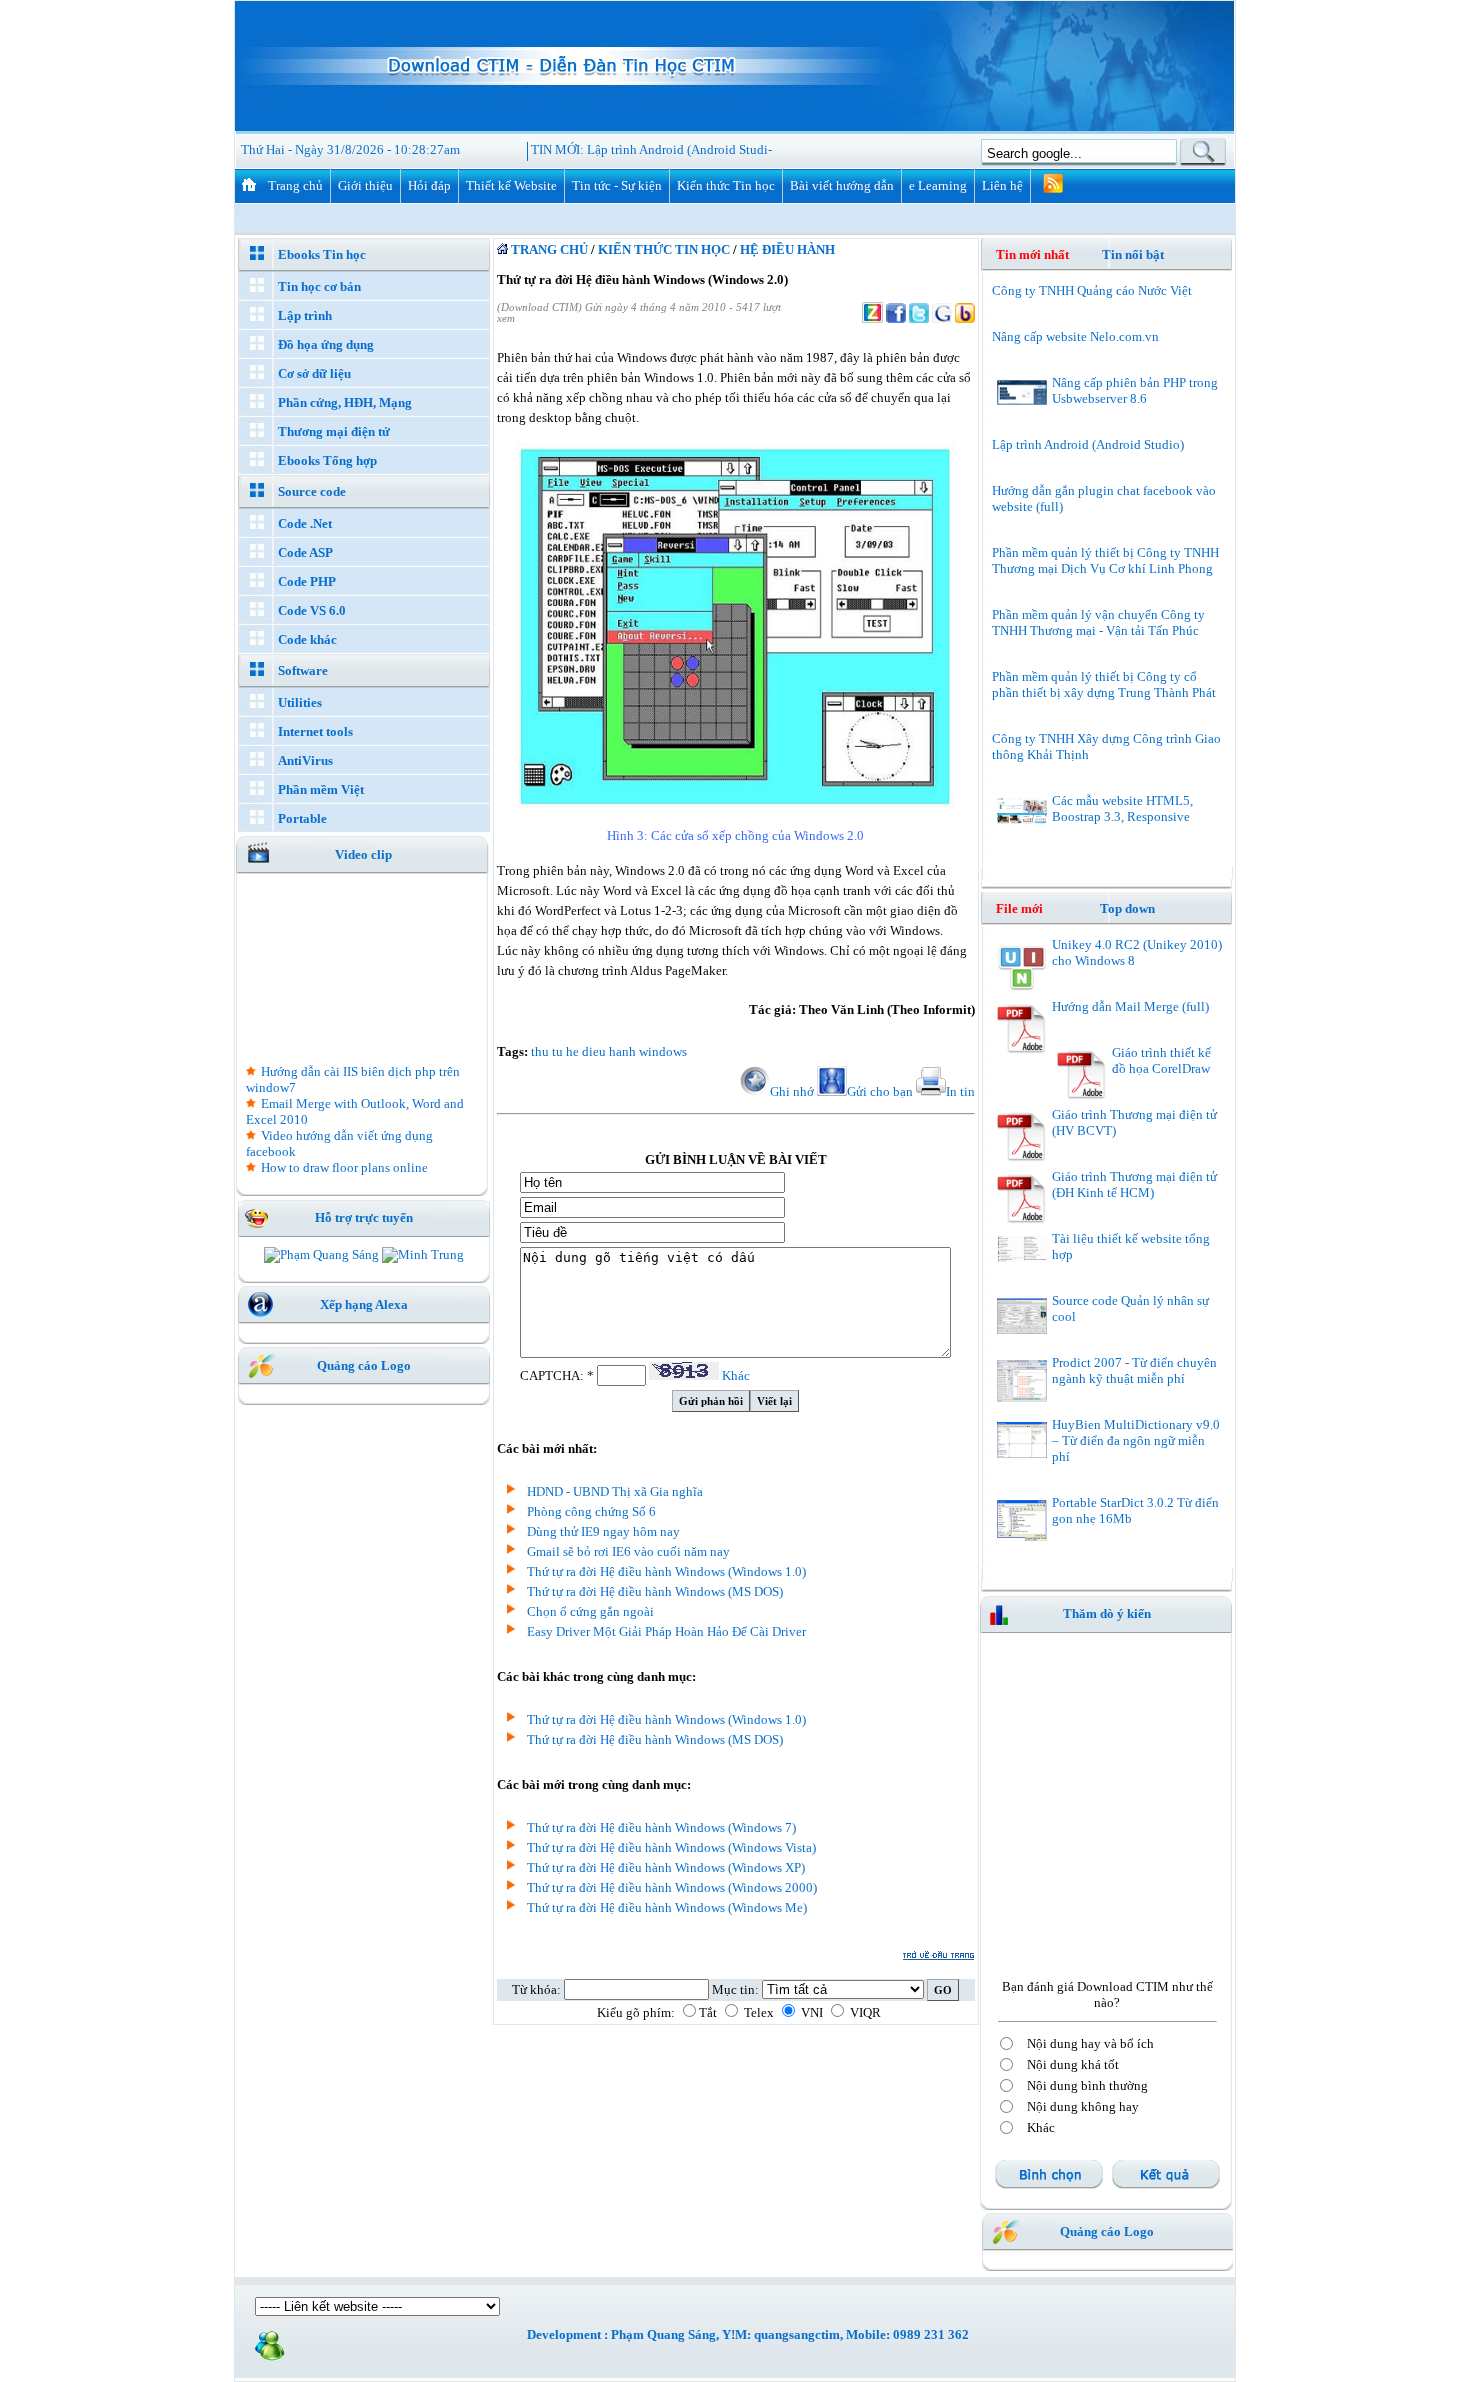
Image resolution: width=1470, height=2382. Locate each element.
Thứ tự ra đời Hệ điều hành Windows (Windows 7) (661, 1827)
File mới (1031, 908)
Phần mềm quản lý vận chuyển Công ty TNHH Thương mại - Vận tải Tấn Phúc (1098, 622)
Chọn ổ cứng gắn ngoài (590, 1611)
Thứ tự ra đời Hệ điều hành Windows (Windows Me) (667, 1907)
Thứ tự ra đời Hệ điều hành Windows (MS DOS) (655, 1591)
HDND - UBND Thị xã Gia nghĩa (615, 1491)
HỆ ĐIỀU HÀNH (787, 249)
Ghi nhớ (792, 1091)
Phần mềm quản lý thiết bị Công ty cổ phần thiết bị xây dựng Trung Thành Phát (1104, 684)
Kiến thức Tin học (726, 185)
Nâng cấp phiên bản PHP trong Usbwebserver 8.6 (1135, 390)
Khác (736, 1375)
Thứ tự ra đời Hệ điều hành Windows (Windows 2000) (672, 1887)
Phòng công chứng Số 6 (591, 1511)
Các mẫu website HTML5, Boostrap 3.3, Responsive (1122, 808)
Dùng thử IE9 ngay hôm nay (603, 1531)
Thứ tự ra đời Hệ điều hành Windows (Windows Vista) (671, 1847)
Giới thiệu (365, 185)
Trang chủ (295, 185)
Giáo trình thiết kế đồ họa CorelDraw (1161, 1060)
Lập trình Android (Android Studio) (683, 149)
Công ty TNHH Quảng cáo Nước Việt (1092, 290)
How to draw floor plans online (344, 1167)
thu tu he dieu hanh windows (609, 1051)
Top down (1127, 908)
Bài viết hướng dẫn (842, 185)
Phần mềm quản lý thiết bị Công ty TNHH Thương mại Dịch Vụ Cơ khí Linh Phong (1105, 560)
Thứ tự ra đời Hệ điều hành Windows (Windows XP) (666, 1867)
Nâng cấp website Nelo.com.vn (1075, 336)
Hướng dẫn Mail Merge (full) (1130, 1006)
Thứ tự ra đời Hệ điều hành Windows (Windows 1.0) (666, 1571)
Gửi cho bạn (880, 1091)
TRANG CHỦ (548, 249)
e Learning (938, 185)
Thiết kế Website (511, 185)
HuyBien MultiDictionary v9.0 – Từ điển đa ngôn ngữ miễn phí (1136, 1440)
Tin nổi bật (1133, 254)
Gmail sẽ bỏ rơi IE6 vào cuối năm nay (628, 1551)
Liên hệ (1002, 185)
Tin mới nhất (1032, 254)
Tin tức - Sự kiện (617, 185)
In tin (960, 1091)
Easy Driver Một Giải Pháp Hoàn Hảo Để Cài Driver (666, 1631)
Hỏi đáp (429, 185)
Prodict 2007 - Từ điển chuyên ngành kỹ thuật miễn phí (1134, 1370)
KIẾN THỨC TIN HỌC (664, 249)
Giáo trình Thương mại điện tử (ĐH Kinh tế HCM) (1134, 1184)
